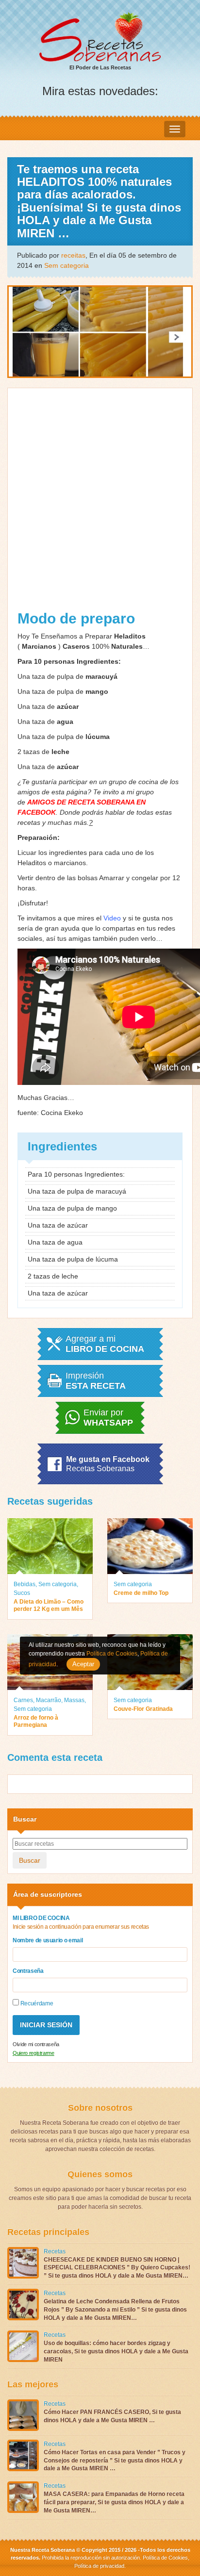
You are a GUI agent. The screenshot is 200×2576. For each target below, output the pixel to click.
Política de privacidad (99, 2566)
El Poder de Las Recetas (100, 67)
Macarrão (49, 1700)
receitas (73, 255)
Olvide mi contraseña (36, 2044)
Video (112, 918)
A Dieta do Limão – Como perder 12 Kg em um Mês (49, 1606)
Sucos (22, 1593)
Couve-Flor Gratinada (143, 1709)
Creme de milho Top (141, 1593)
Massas (74, 1700)
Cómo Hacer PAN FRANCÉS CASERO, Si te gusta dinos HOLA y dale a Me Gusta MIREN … (112, 2416)
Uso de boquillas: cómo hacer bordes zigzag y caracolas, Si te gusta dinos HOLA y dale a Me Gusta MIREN (116, 2351)
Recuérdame (36, 2003)
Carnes (23, 1700)
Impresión (96, 1381)
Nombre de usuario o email (48, 1940)
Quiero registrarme (33, 2053)
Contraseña (28, 1971)
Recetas (55, 2251)
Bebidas (25, 1584)
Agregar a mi (105, 1344)
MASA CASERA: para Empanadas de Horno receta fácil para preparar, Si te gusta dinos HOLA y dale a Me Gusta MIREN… (114, 2502)
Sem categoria (67, 265)
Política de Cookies (165, 2558)
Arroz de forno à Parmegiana (36, 1722)
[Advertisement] (100, 498)
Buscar (30, 1860)
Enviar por (108, 1418)
